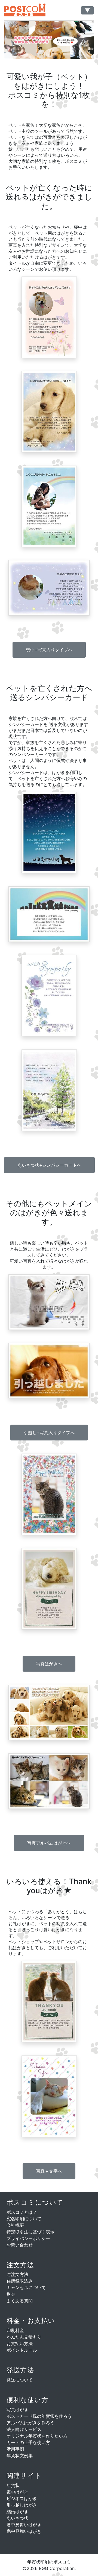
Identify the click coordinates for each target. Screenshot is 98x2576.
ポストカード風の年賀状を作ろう (39, 2416)
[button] (49, 650)
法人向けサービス (24, 2429)
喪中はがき (17, 2492)
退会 (11, 2294)
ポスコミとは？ (22, 2212)
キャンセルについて (26, 2287)
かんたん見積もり (24, 2337)
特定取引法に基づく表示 (30, 2232)
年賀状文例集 (20, 2456)
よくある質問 (20, 2301)
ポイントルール (22, 2350)
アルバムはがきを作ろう (30, 2423)
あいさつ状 (17, 2518)
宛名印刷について (24, 2219)
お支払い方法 (20, 2343)
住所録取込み (20, 2281)
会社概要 (15, 2225)
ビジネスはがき (22, 2498)
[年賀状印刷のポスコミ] (31, 10)
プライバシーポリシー (28, 2238)
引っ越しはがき (22, 2505)
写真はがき (17, 2410)
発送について (20, 2380)
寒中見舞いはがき (24, 2531)
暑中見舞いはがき (24, 2525)
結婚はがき (17, 2512)
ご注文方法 (17, 2274)
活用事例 (15, 2449)
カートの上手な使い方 (28, 2442)
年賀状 (13, 2485)
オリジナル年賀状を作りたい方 (37, 2436)
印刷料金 (15, 2330)
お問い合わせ (20, 2245)
